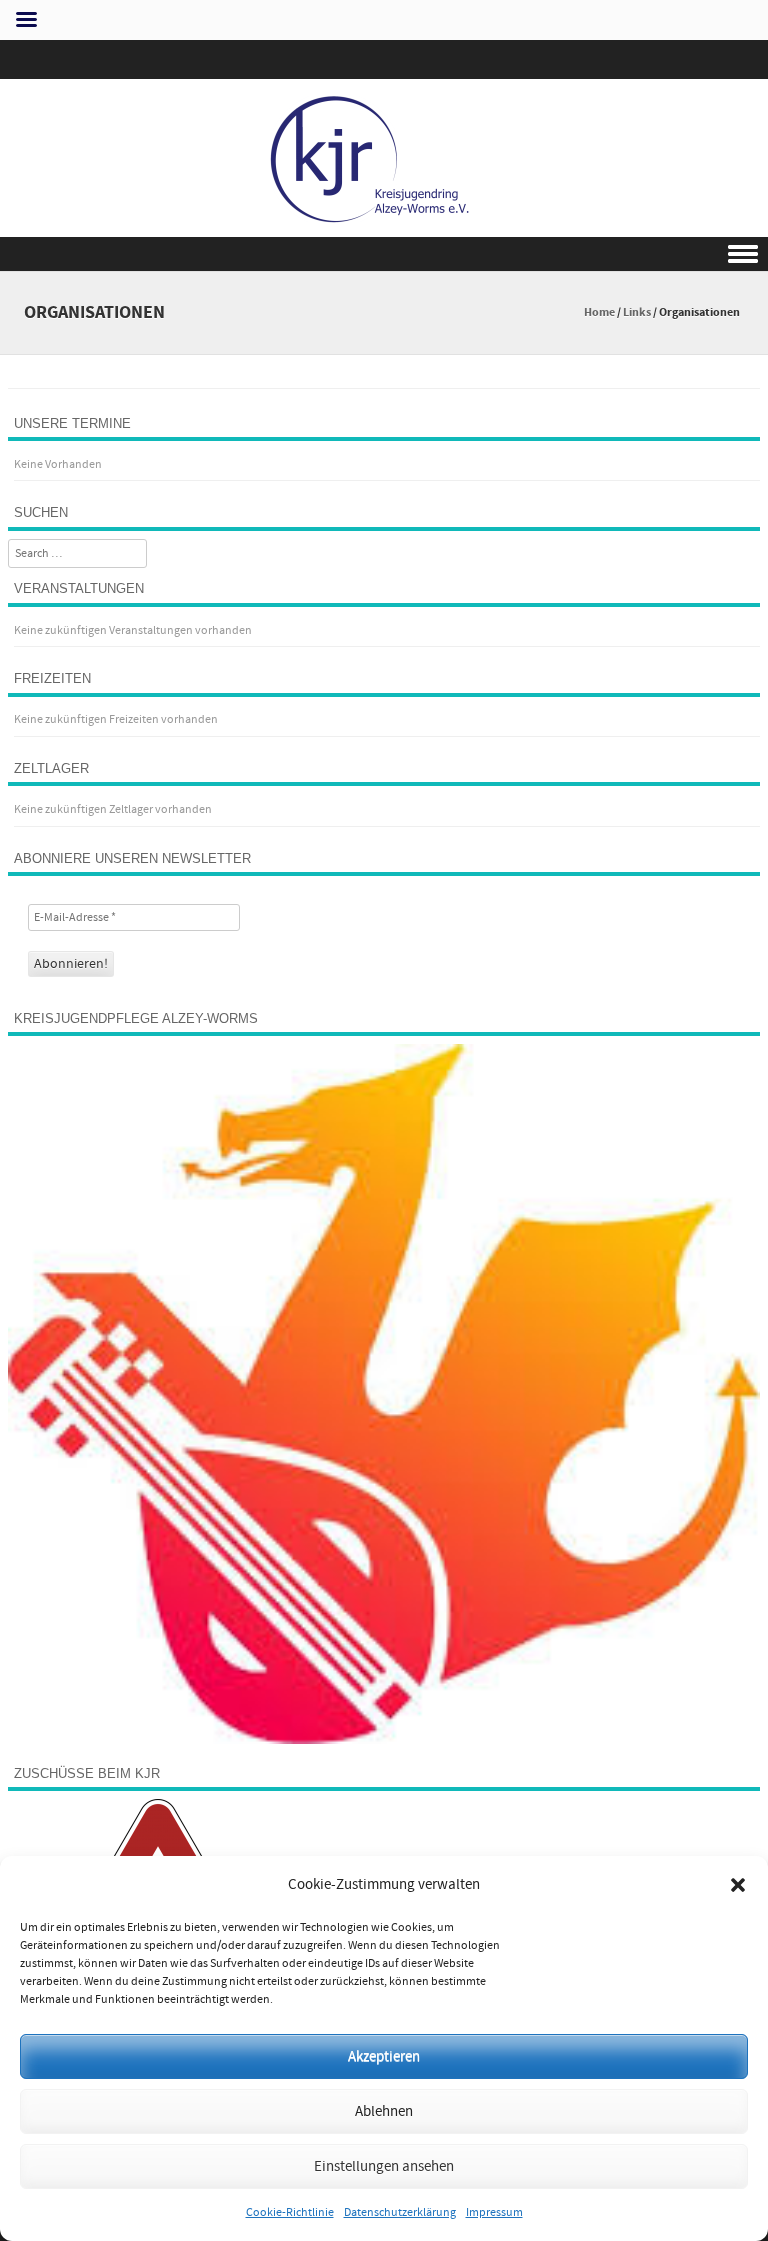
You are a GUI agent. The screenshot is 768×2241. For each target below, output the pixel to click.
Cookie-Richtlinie (290, 2212)
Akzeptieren (384, 2056)
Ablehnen (384, 2111)
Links (637, 312)
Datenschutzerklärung (400, 2212)
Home (599, 312)
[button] (738, 1885)
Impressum (494, 2212)
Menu (384, 254)
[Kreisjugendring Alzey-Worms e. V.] (384, 223)
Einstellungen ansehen (384, 2166)
